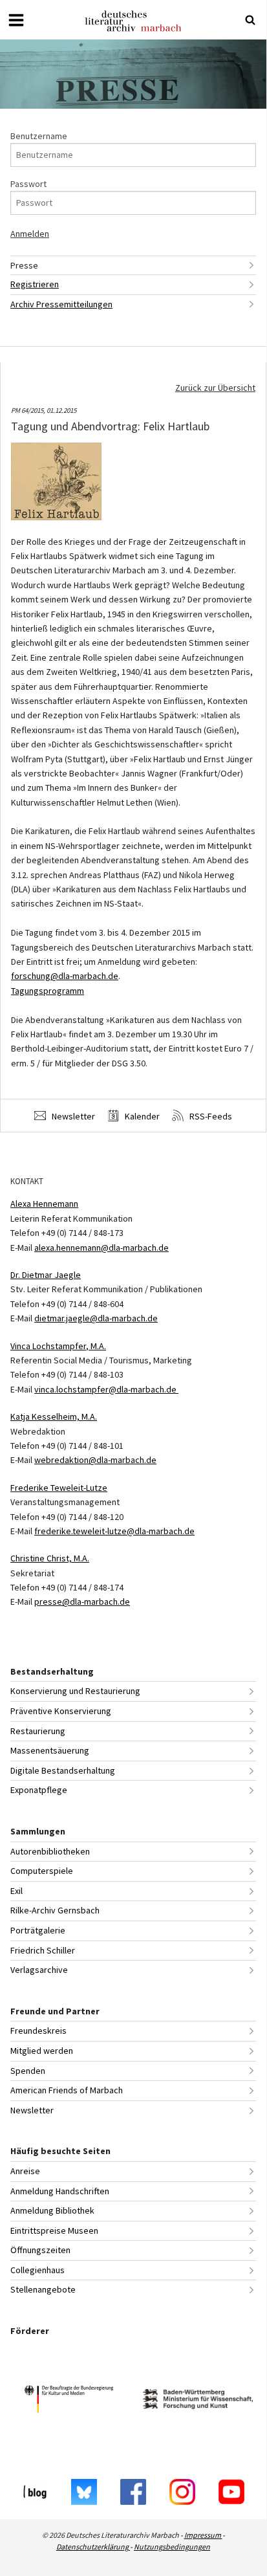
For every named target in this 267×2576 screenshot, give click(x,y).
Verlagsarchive (39, 1970)
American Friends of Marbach (67, 2090)
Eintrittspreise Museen (54, 2230)
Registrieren (35, 284)
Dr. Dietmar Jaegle (46, 1275)
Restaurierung (38, 1731)
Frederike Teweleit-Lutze (59, 1488)
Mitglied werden (42, 2051)
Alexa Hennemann (44, 1204)
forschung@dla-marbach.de (65, 976)
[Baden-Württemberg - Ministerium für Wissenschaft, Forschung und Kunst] (198, 2401)
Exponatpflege (39, 1790)
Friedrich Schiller (43, 1950)
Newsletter (72, 1116)
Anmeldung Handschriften (60, 2191)
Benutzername (39, 136)
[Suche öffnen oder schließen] (250, 20)
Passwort (28, 184)
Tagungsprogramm (48, 991)
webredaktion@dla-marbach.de (95, 1460)
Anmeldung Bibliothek (52, 2210)
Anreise (25, 2171)
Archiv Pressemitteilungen (61, 304)
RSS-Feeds (210, 1116)
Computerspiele (42, 1871)
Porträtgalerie (38, 1930)
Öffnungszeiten (40, 2250)
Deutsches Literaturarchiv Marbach (133, 21)
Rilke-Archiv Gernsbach (55, 1910)
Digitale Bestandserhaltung (63, 1770)
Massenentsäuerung (50, 1750)
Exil (16, 1891)
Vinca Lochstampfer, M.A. (58, 1346)
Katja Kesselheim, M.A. (54, 1416)
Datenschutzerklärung (93, 2547)
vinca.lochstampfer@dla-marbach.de (106, 1389)
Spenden (28, 2071)
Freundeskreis (38, 2031)
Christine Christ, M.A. (50, 1558)
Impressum (203, 2535)
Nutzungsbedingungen (172, 2547)
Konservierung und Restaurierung (75, 1691)
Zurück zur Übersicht (215, 388)
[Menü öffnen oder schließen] (16, 20)
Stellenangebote (43, 2289)
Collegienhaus (37, 2270)
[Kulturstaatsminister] (69, 2401)
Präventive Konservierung (61, 1711)
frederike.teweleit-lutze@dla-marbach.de (114, 1531)
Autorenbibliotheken (50, 1851)
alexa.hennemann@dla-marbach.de (101, 1248)
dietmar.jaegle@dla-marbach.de (96, 1318)
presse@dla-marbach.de (82, 1602)
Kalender (141, 1116)
